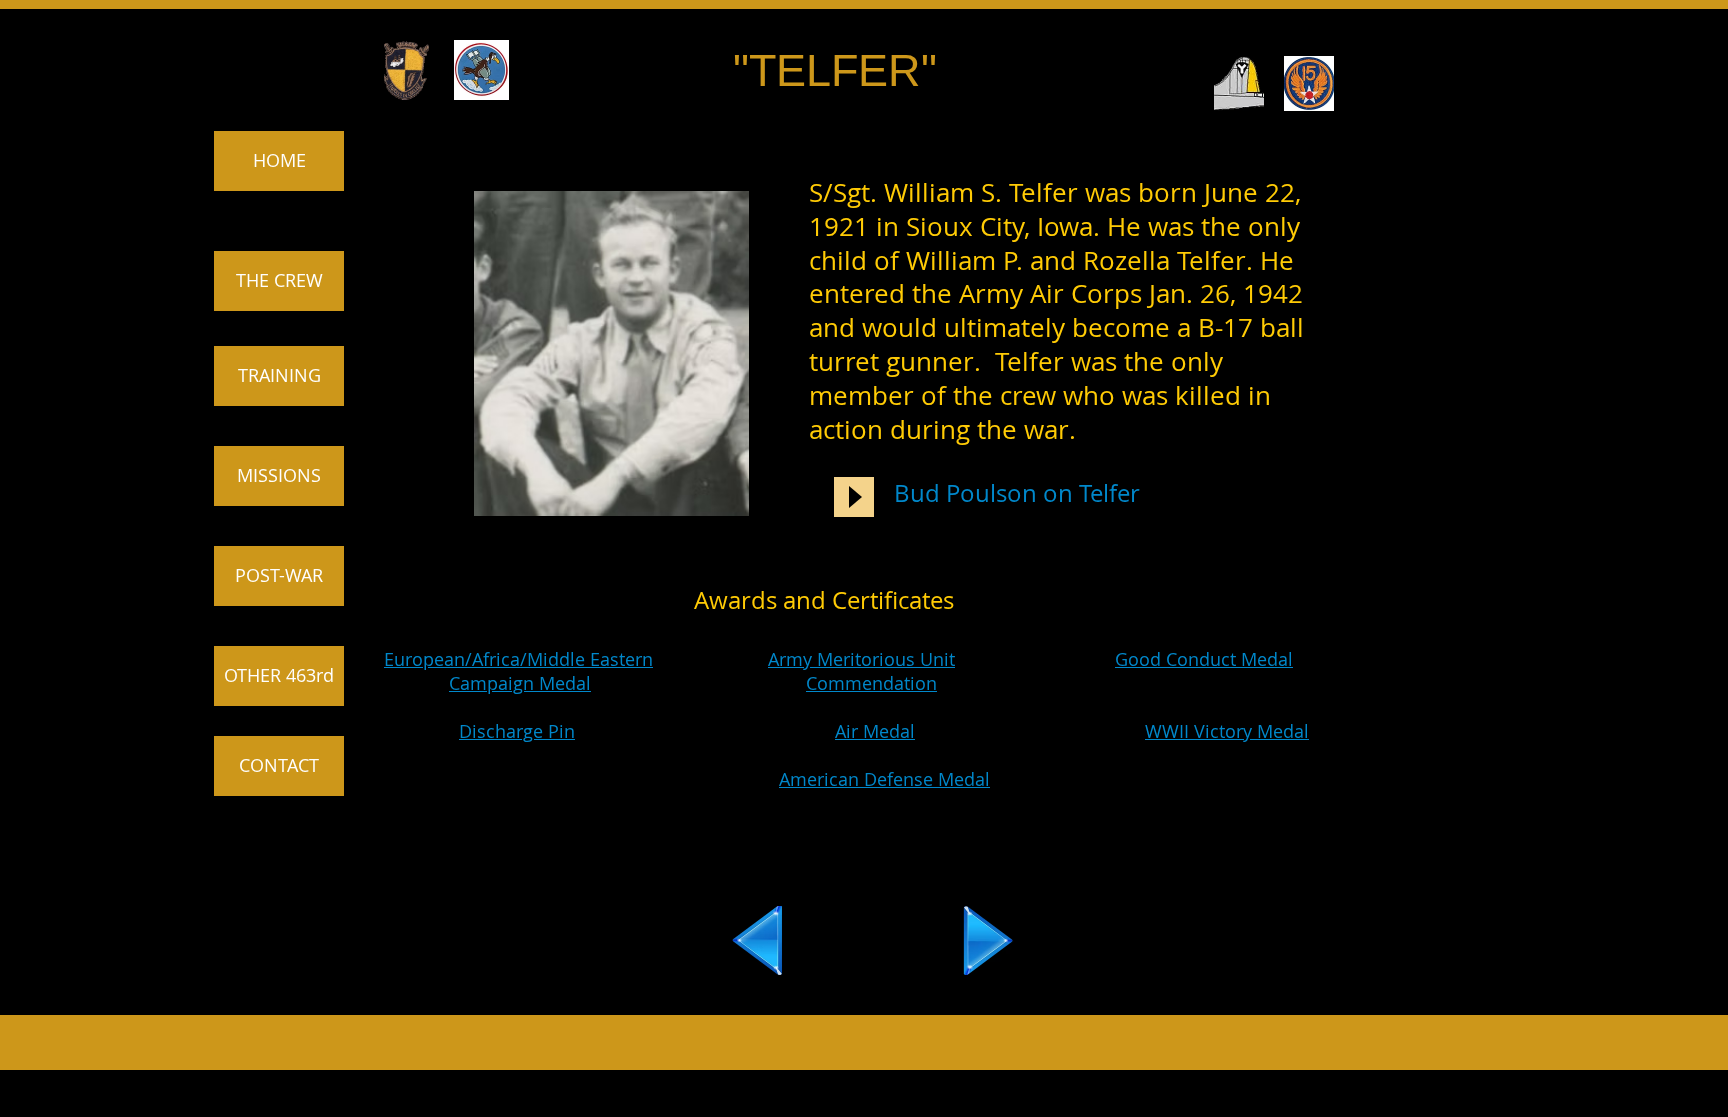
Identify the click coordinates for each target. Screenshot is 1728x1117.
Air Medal (875, 731)
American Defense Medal (884, 779)
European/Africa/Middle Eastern (518, 659)
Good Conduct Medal (1204, 659)
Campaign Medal (520, 683)
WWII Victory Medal (1227, 731)
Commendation (871, 683)
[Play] (854, 497)
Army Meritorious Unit (861, 659)
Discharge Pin (517, 731)
